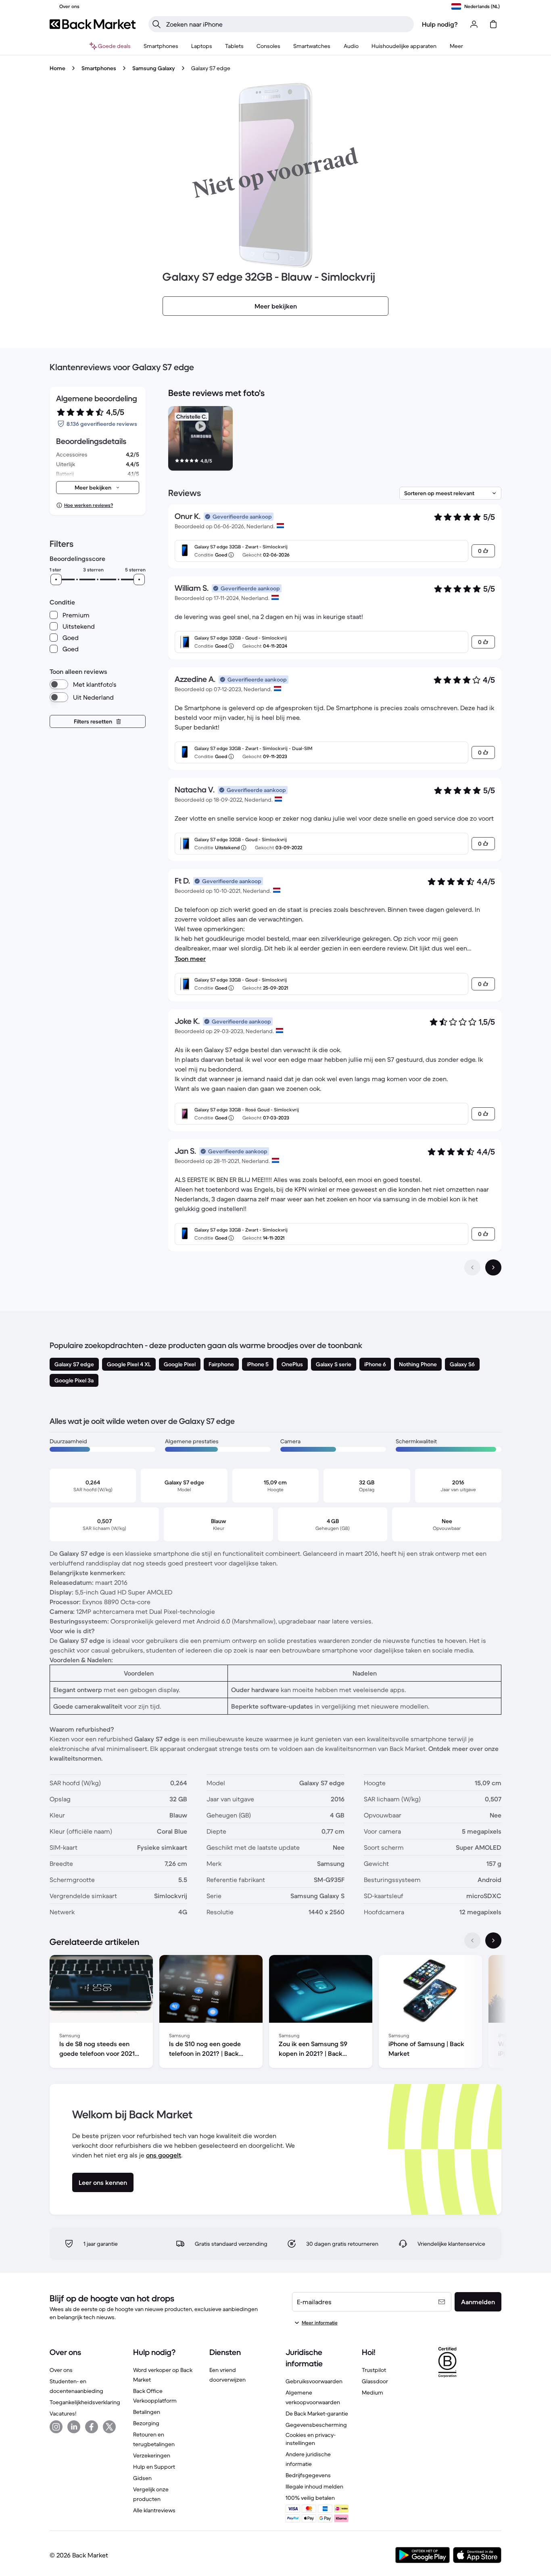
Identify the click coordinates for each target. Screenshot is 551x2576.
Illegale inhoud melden (314, 2486)
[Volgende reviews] (493, 1267)
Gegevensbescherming (316, 2425)
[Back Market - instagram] (56, 2427)
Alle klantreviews (154, 2510)
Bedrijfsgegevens (308, 2475)
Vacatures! (63, 2413)
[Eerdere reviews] (472, 1267)
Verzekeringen (152, 2455)
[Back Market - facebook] (92, 2427)
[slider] (56, 579)
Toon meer (190, 959)
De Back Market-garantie (317, 2413)
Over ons (61, 2370)
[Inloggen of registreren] (474, 24)
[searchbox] (288, 24)
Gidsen (142, 2478)
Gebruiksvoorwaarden (314, 2381)
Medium (373, 2393)
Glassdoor (375, 2381)
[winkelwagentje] (493, 24)
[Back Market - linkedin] (74, 2427)
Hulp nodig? (440, 24)
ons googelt (164, 2155)
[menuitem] (161, 46)
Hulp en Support (154, 2467)
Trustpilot (374, 2370)
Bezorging (146, 2423)
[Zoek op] (157, 24)
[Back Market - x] (109, 2427)
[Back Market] (93, 24)
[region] (335, 440)
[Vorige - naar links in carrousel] (472, 1940)
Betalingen (147, 2412)
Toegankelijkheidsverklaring (85, 2402)
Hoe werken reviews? (89, 505)
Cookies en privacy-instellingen (311, 2439)
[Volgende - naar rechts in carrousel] (493, 1940)
